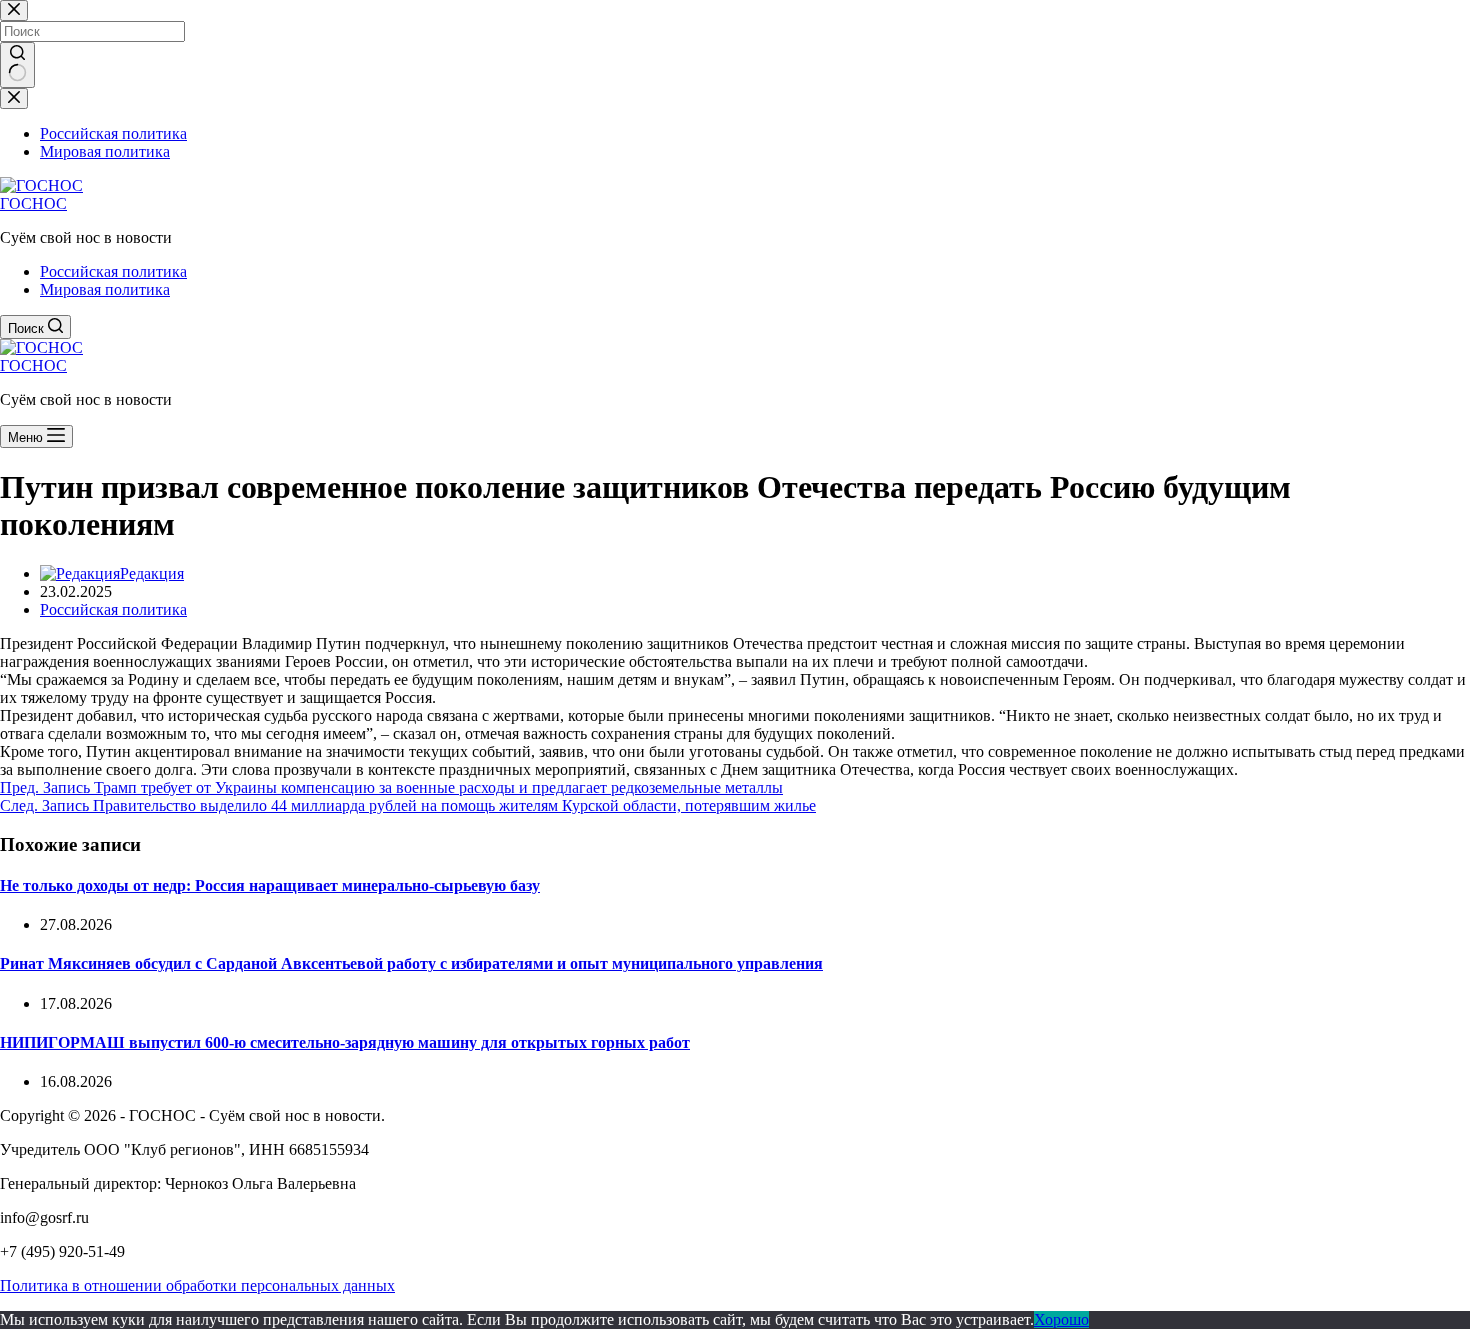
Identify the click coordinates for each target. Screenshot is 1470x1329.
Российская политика (113, 271)
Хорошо (1061, 1319)
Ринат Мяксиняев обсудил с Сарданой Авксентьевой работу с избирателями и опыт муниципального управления (411, 963)
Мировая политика (105, 289)
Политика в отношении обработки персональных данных (197, 1285)
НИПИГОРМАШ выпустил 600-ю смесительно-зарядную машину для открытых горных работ (345, 1042)
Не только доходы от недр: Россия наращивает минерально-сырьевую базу (270, 885)
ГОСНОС (33, 203)
